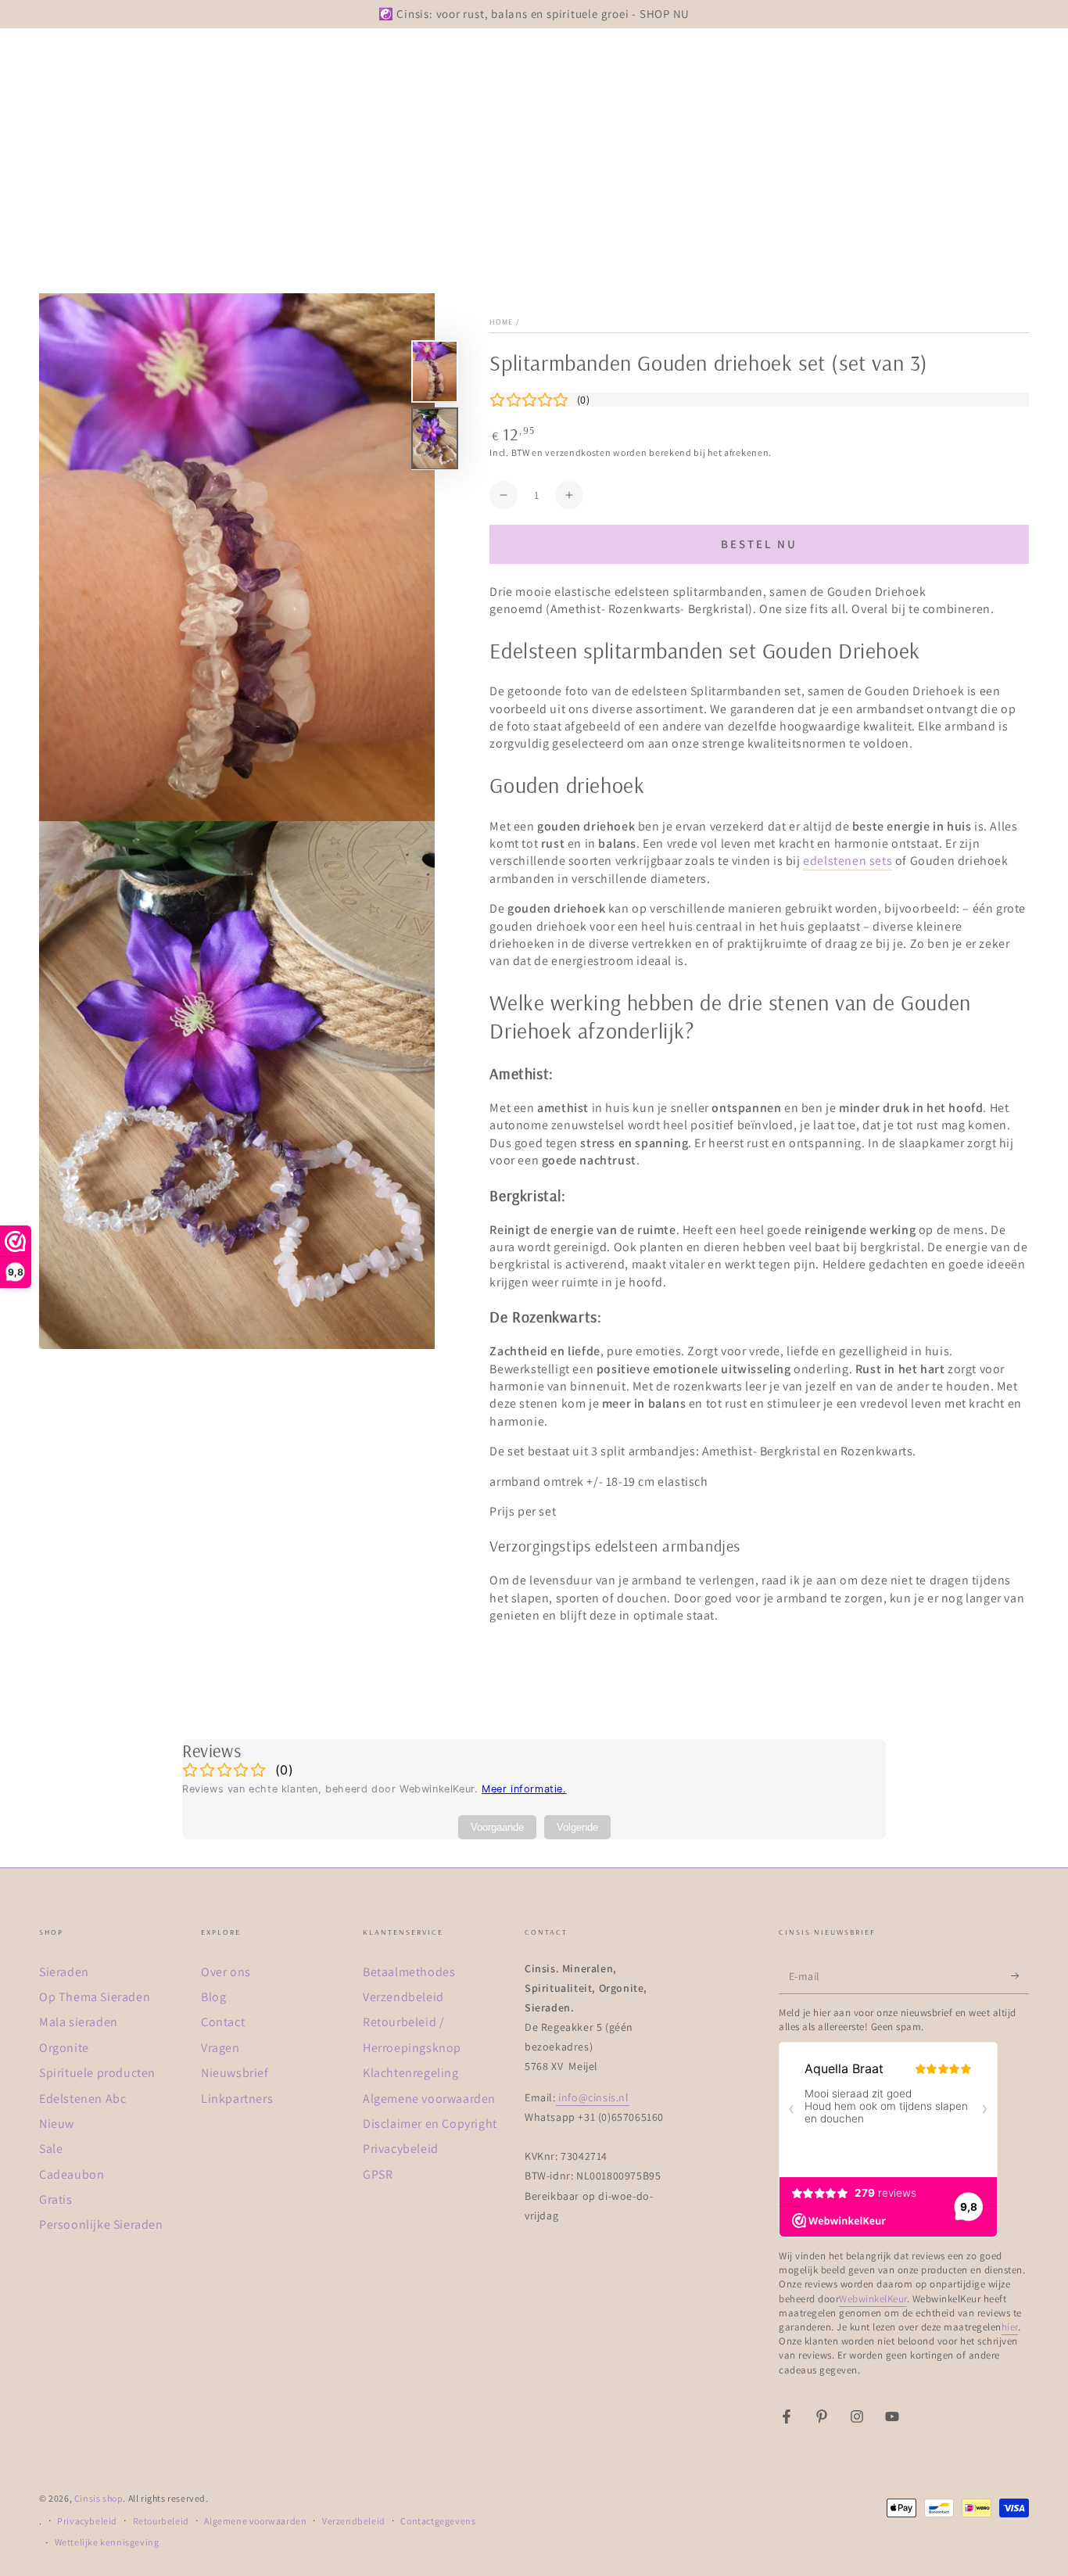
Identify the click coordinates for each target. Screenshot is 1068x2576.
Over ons (226, 1972)
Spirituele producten (97, 2073)
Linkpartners (237, 2099)
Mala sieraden (79, 2022)
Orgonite (64, 2048)
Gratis (56, 2199)
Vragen (220, 2048)
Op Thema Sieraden (95, 1997)
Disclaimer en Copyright (430, 2124)
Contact (223, 2022)
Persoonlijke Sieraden (101, 2224)
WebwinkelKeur (873, 2299)
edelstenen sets (848, 861)
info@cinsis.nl (593, 2097)
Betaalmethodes (409, 1972)
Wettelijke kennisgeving (107, 2542)
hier (1010, 2327)
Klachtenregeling (411, 2073)
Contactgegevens (438, 2521)
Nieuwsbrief (235, 2073)
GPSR (378, 2174)
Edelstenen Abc (82, 2099)
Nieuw (57, 2124)
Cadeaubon (72, 2174)
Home (501, 322)
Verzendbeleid (403, 1997)
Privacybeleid (401, 2149)
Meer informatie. (524, 1789)
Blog (213, 1997)
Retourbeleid (161, 2521)
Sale (51, 2149)
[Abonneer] (1020, 1976)
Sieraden (64, 1972)
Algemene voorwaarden (429, 2099)
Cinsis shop (99, 2498)
